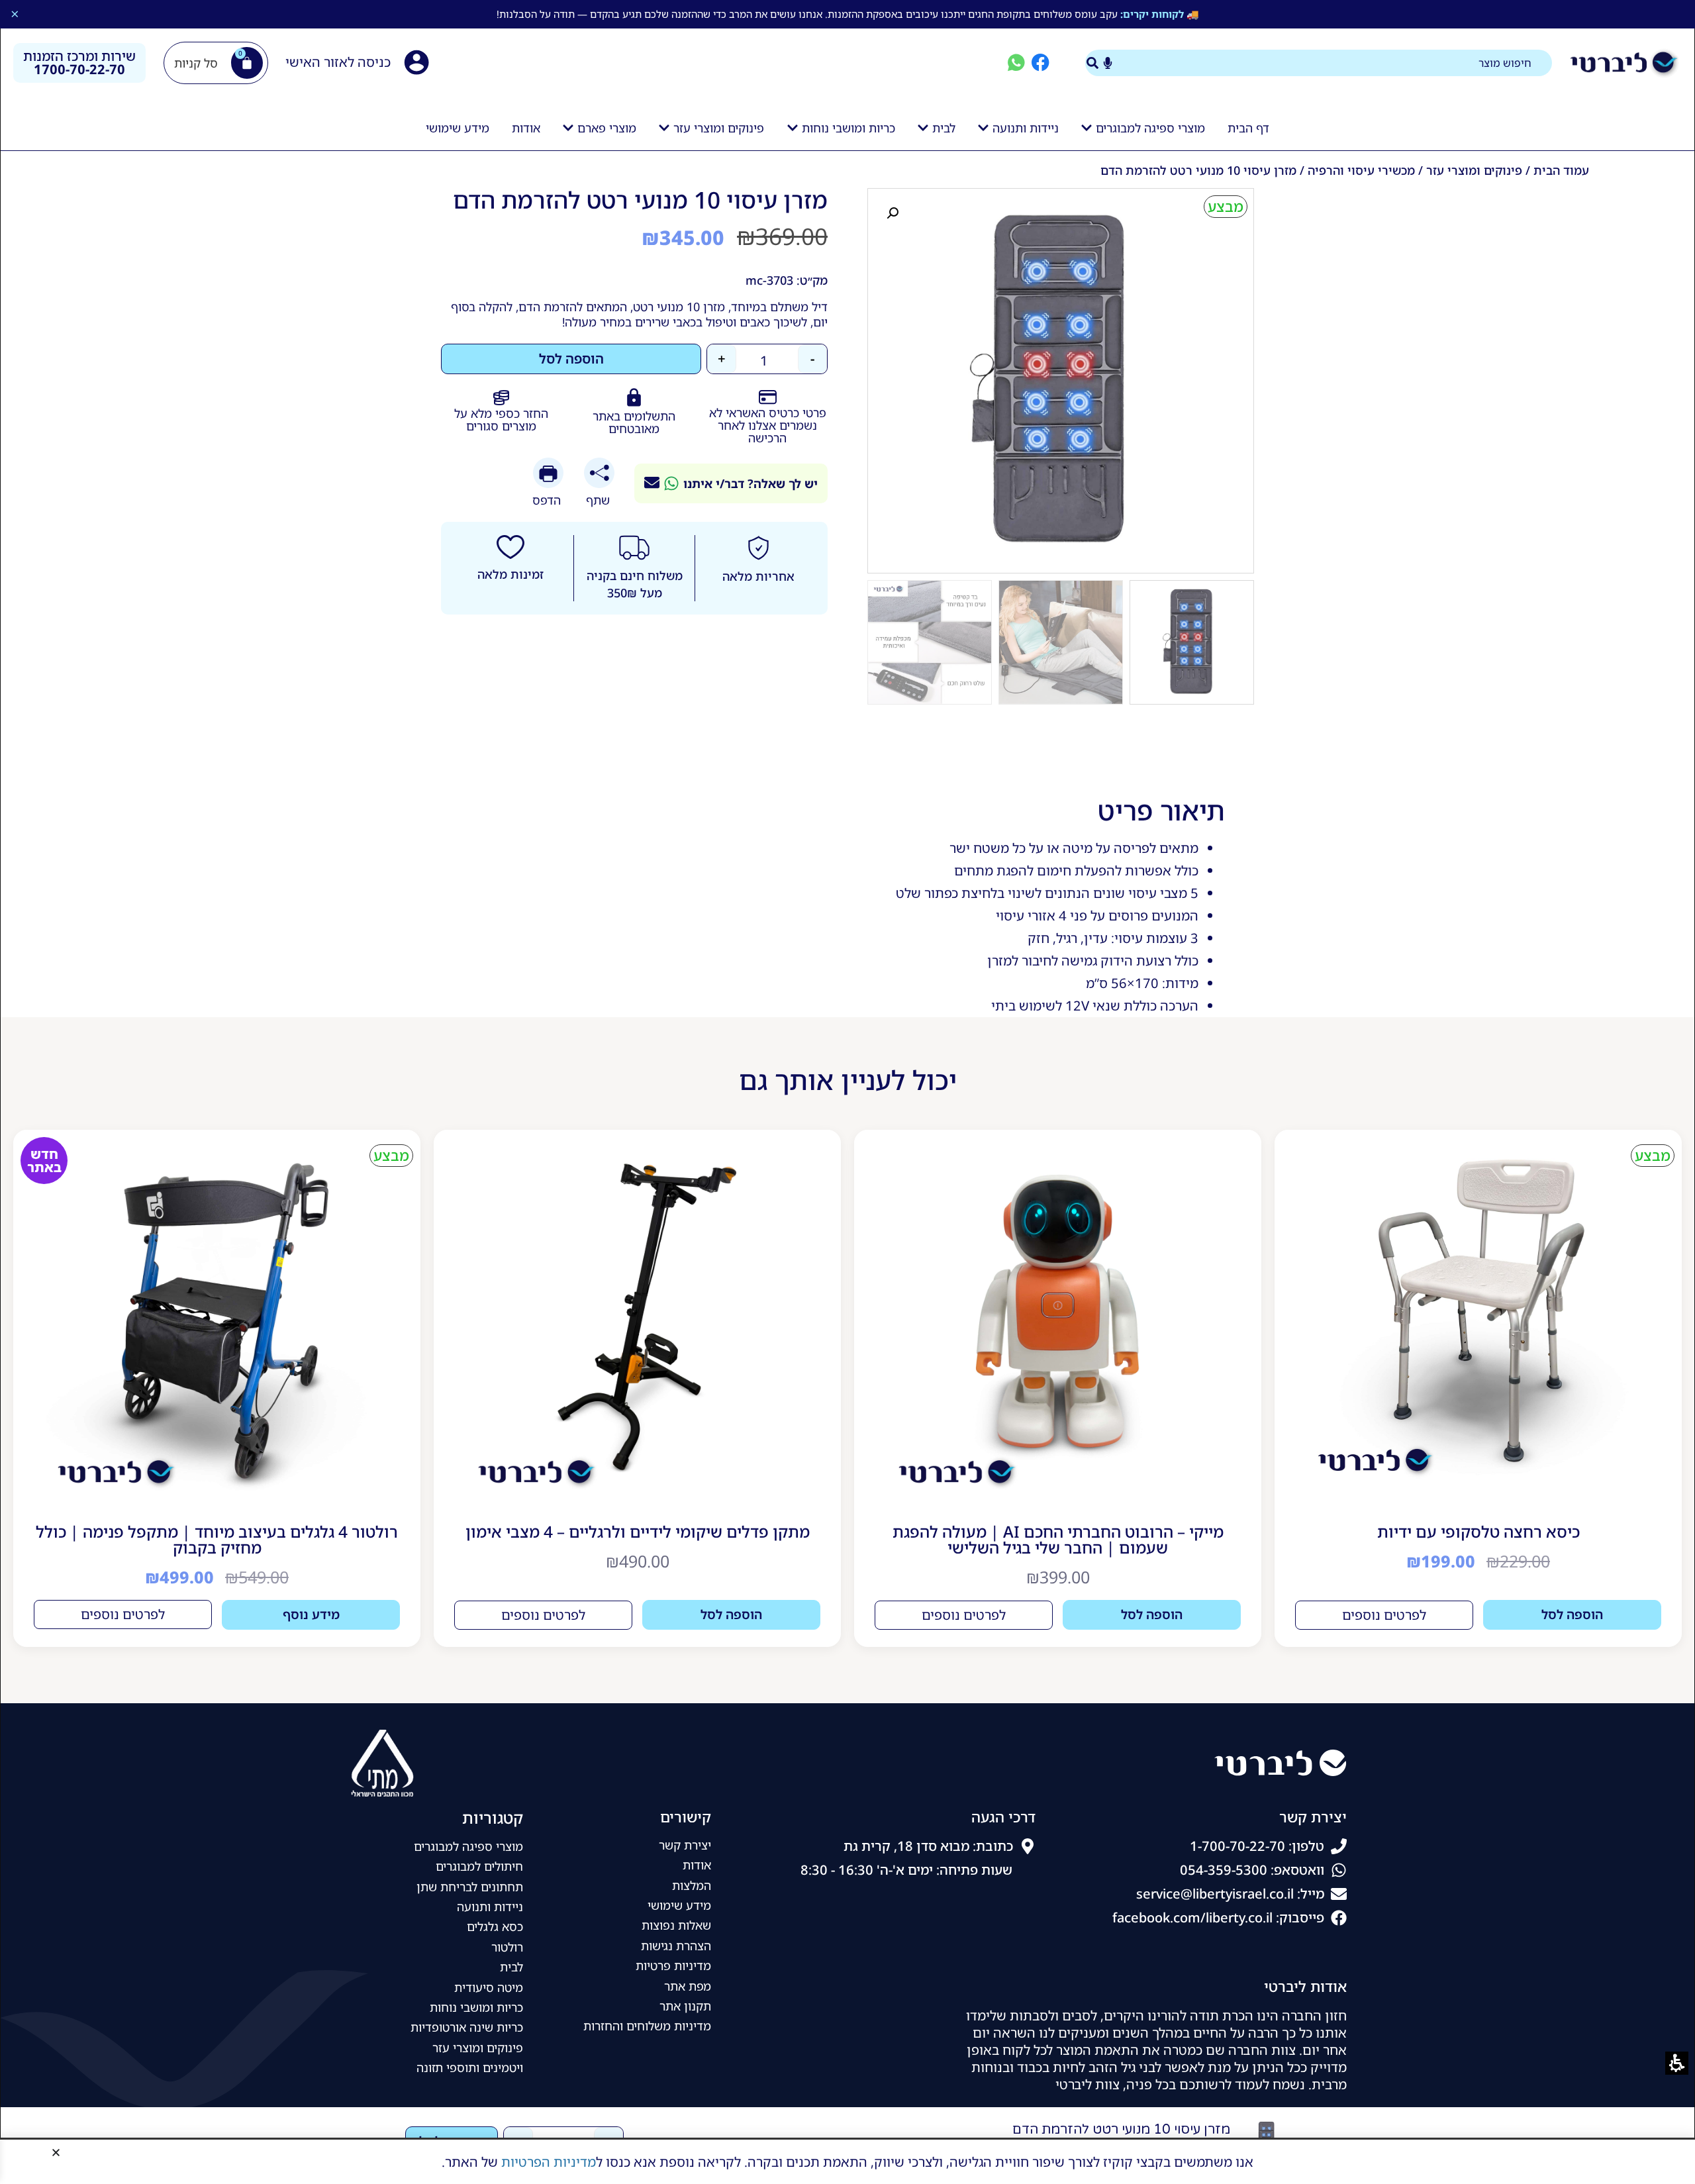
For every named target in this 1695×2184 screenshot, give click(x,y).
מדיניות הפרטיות (549, 2162)
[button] (56, 2153)
